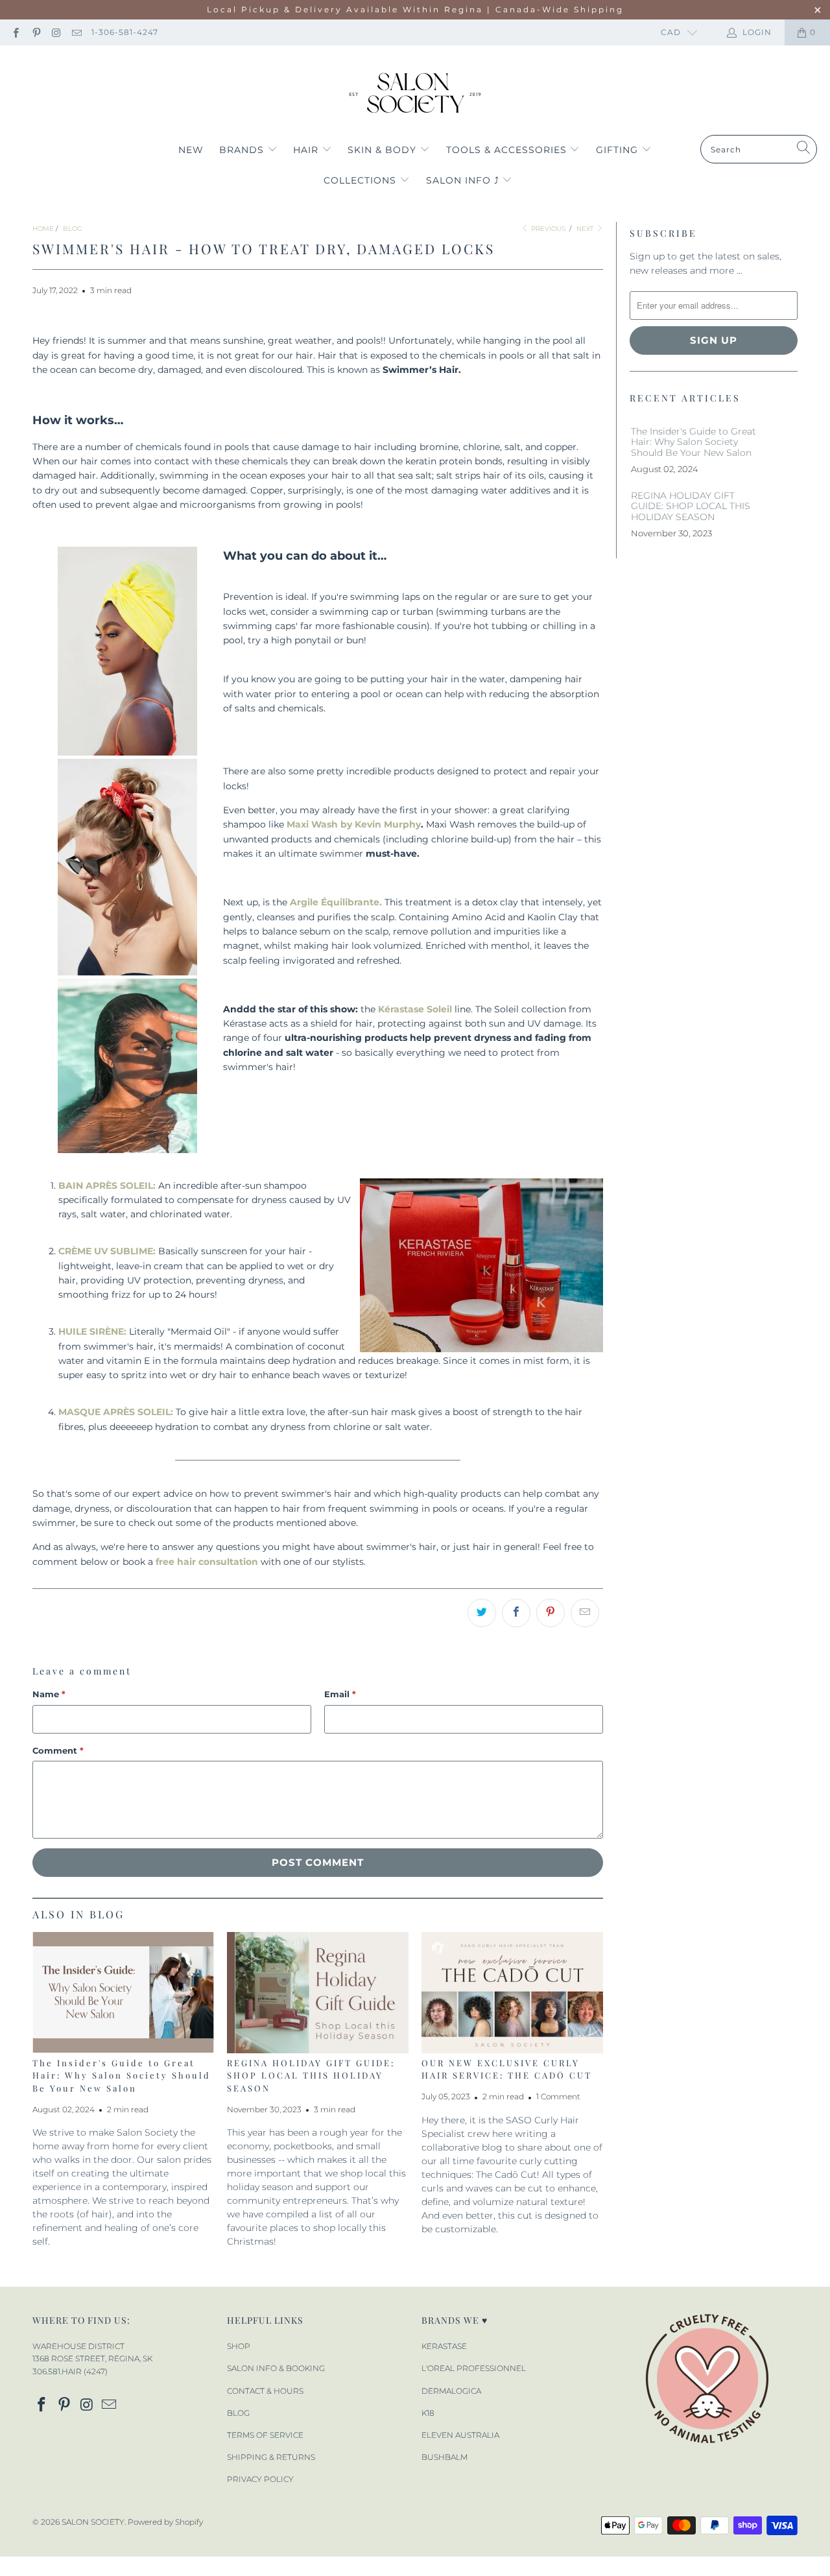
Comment (58, 1750)
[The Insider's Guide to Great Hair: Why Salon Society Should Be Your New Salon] (123, 1993)
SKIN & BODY (384, 150)
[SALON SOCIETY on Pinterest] (35, 32)
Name (49, 1694)
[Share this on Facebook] (516, 1613)
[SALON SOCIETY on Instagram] (56, 32)
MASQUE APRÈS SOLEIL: (116, 1412)
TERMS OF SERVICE (265, 2435)
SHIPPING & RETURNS (271, 2457)
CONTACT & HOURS (265, 2391)
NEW (191, 150)
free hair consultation (207, 1562)
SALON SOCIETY (93, 2522)
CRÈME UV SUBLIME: (107, 1251)
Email (340, 1694)
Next (586, 229)
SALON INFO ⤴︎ (464, 180)
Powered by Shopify (165, 2522)
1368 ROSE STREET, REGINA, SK (92, 2358)
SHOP (239, 2346)
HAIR (307, 150)
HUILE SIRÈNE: (92, 1331)
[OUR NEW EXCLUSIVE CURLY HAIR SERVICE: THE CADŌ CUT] (512, 1993)
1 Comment (558, 2097)
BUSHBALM (445, 2457)
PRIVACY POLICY (260, 2479)
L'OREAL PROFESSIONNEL (474, 2368)
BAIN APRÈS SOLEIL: (107, 1186)
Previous (547, 229)
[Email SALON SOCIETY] (76, 32)
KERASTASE (444, 2346)
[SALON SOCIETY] (415, 93)
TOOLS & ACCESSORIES (508, 150)
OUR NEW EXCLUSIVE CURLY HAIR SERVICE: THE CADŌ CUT (507, 2069)
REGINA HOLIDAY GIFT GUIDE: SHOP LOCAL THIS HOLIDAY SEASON (311, 2075)
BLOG (238, 2413)
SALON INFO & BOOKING (276, 2368)
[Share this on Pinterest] (551, 1613)
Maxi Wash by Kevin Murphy (354, 824)
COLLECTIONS (362, 180)
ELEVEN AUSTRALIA (460, 2435)
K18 (428, 2413)
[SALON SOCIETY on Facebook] (15, 32)
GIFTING (619, 150)
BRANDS (243, 150)
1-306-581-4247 (125, 32)
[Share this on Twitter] (482, 1613)
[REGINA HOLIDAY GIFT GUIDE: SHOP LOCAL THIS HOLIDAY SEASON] (318, 1993)
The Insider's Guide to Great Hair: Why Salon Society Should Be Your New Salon (122, 2075)
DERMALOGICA (451, 2391)
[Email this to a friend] (585, 1613)
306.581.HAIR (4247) (70, 2371)
